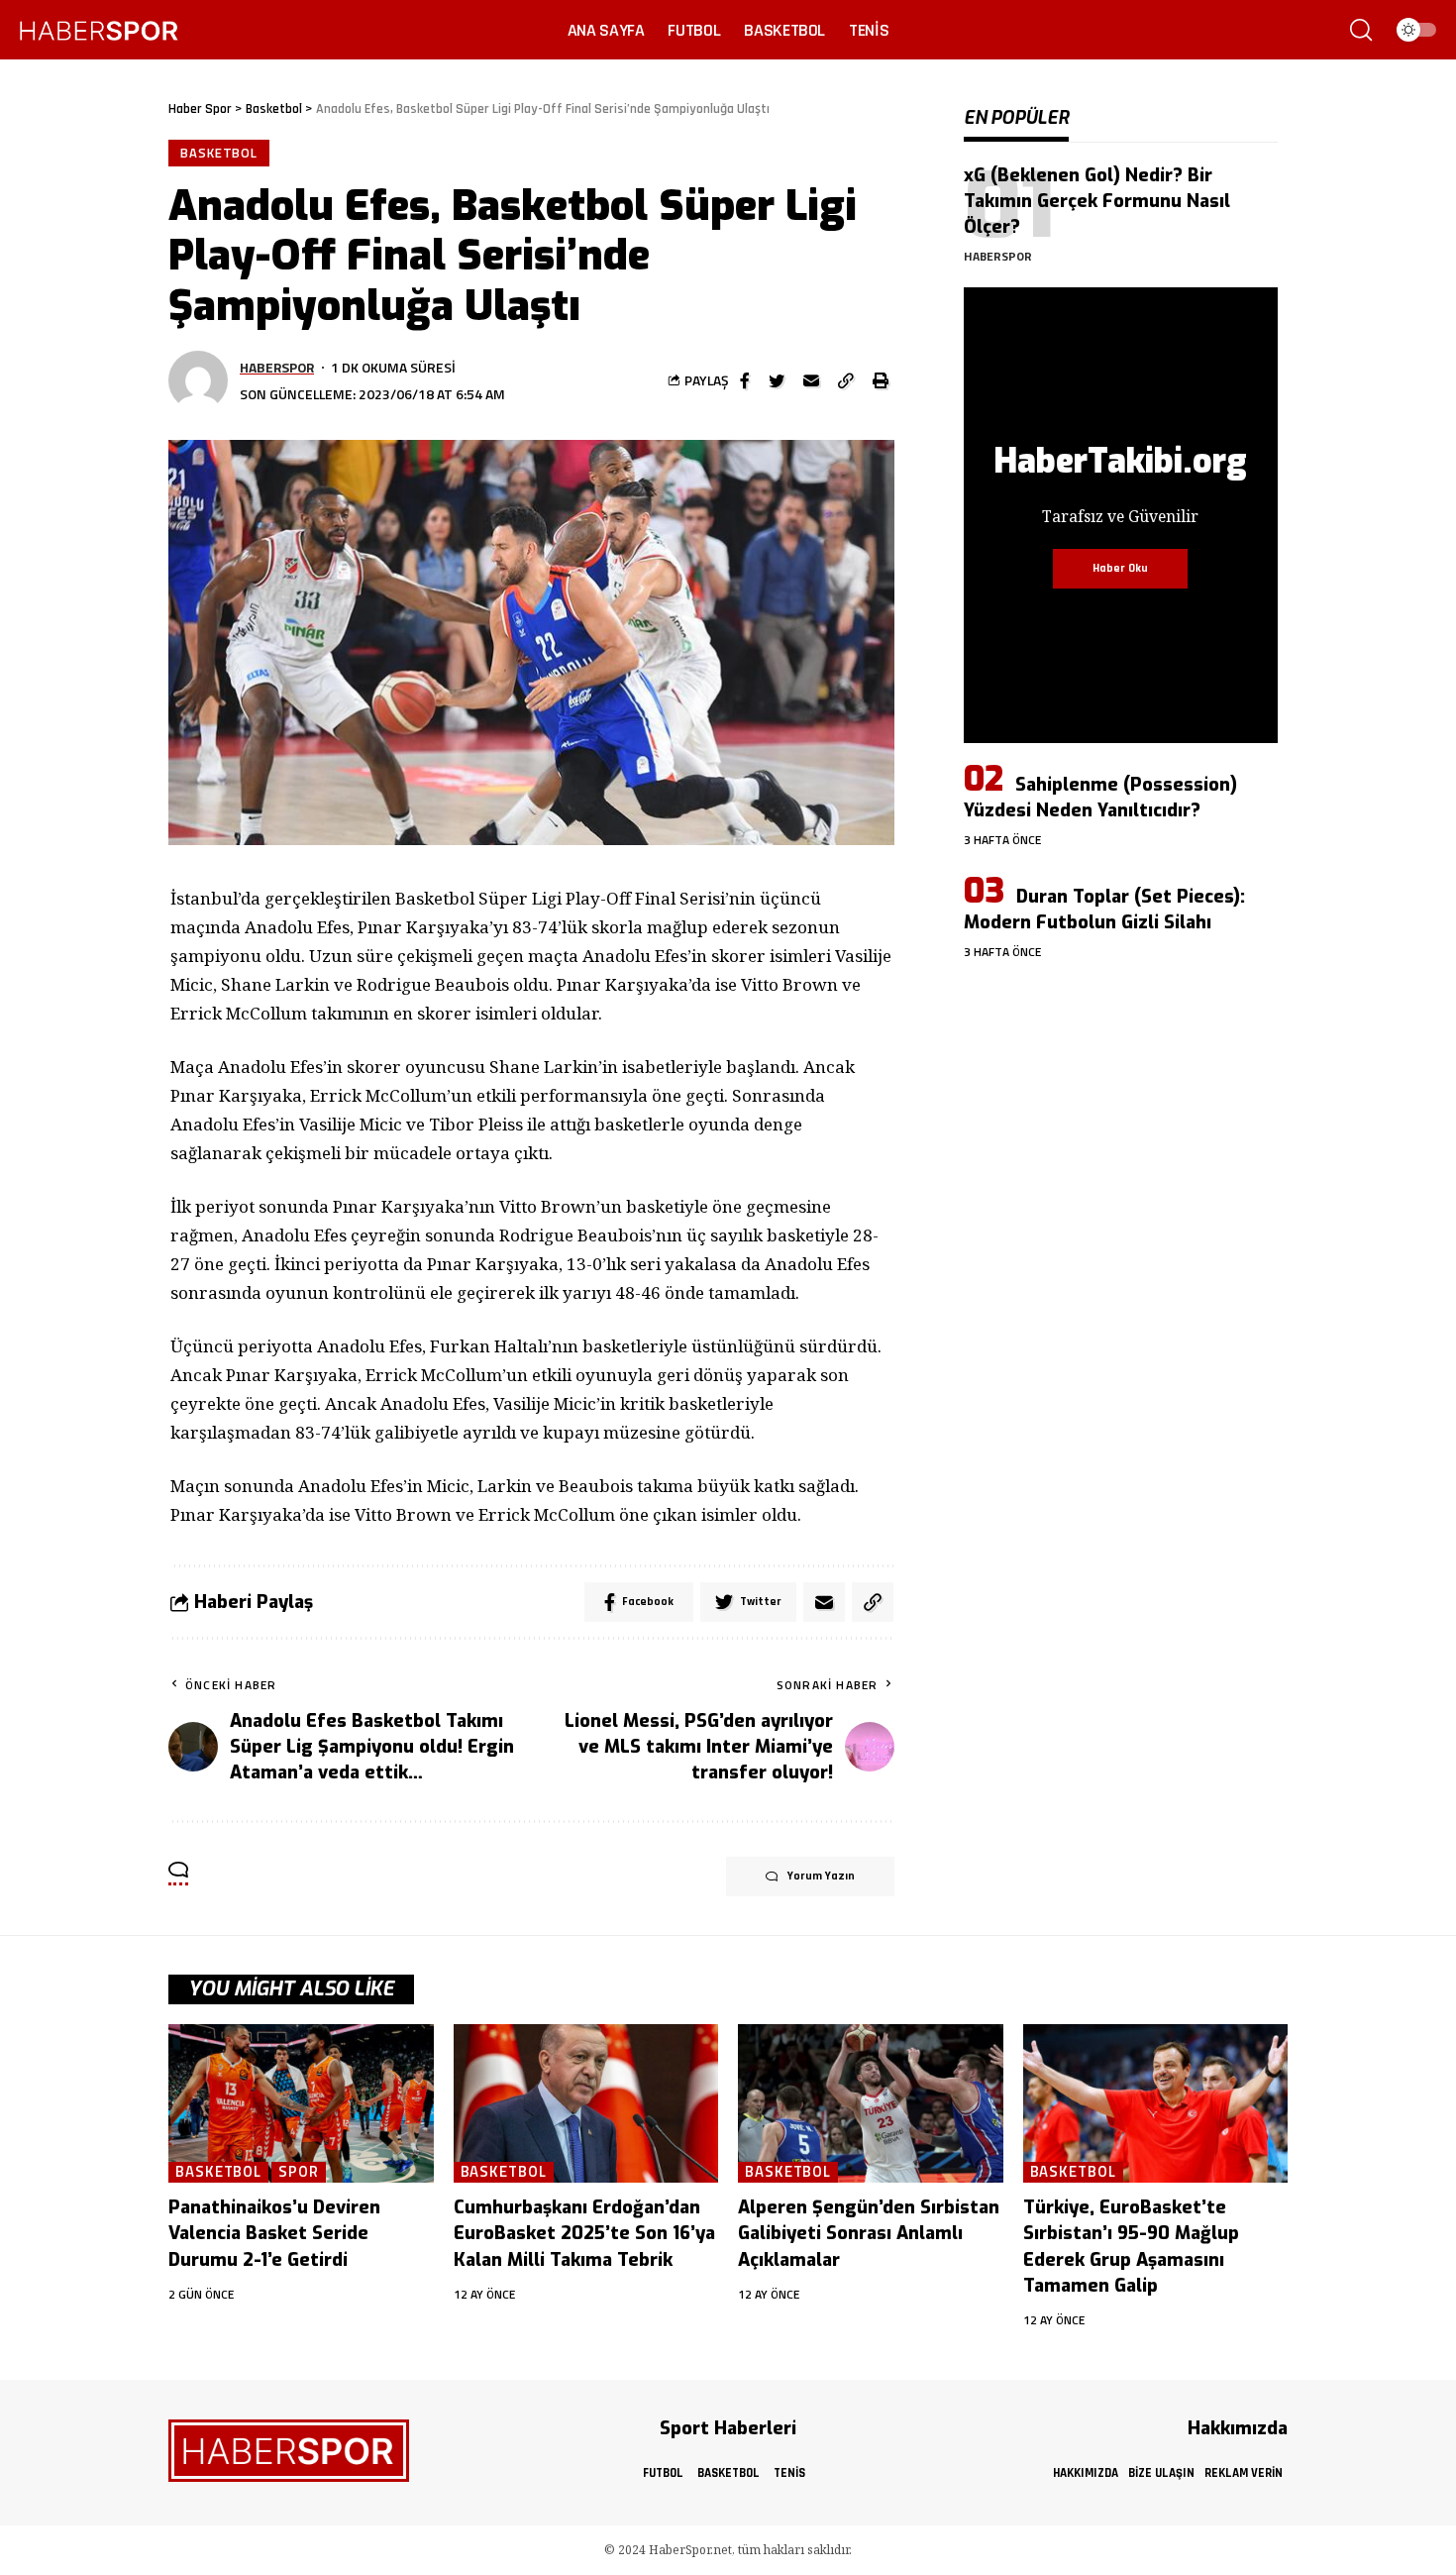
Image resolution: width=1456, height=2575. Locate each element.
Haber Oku (1120, 568)
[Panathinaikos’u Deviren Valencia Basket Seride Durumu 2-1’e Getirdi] (301, 2104)
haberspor (277, 367)
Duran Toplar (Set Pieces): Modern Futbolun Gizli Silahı (1104, 910)
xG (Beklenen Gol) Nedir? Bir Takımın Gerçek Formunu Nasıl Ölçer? (1097, 201)
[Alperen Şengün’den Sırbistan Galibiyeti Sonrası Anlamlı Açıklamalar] (871, 2104)
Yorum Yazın (821, 1876)
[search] (1361, 30)
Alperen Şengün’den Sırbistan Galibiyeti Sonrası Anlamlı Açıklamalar (869, 2233)
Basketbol (219, 153)
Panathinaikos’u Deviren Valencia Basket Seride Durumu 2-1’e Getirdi (274, 2233)
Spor (299, 2172)
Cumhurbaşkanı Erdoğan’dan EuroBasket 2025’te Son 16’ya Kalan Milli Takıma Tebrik (584, 2233)
